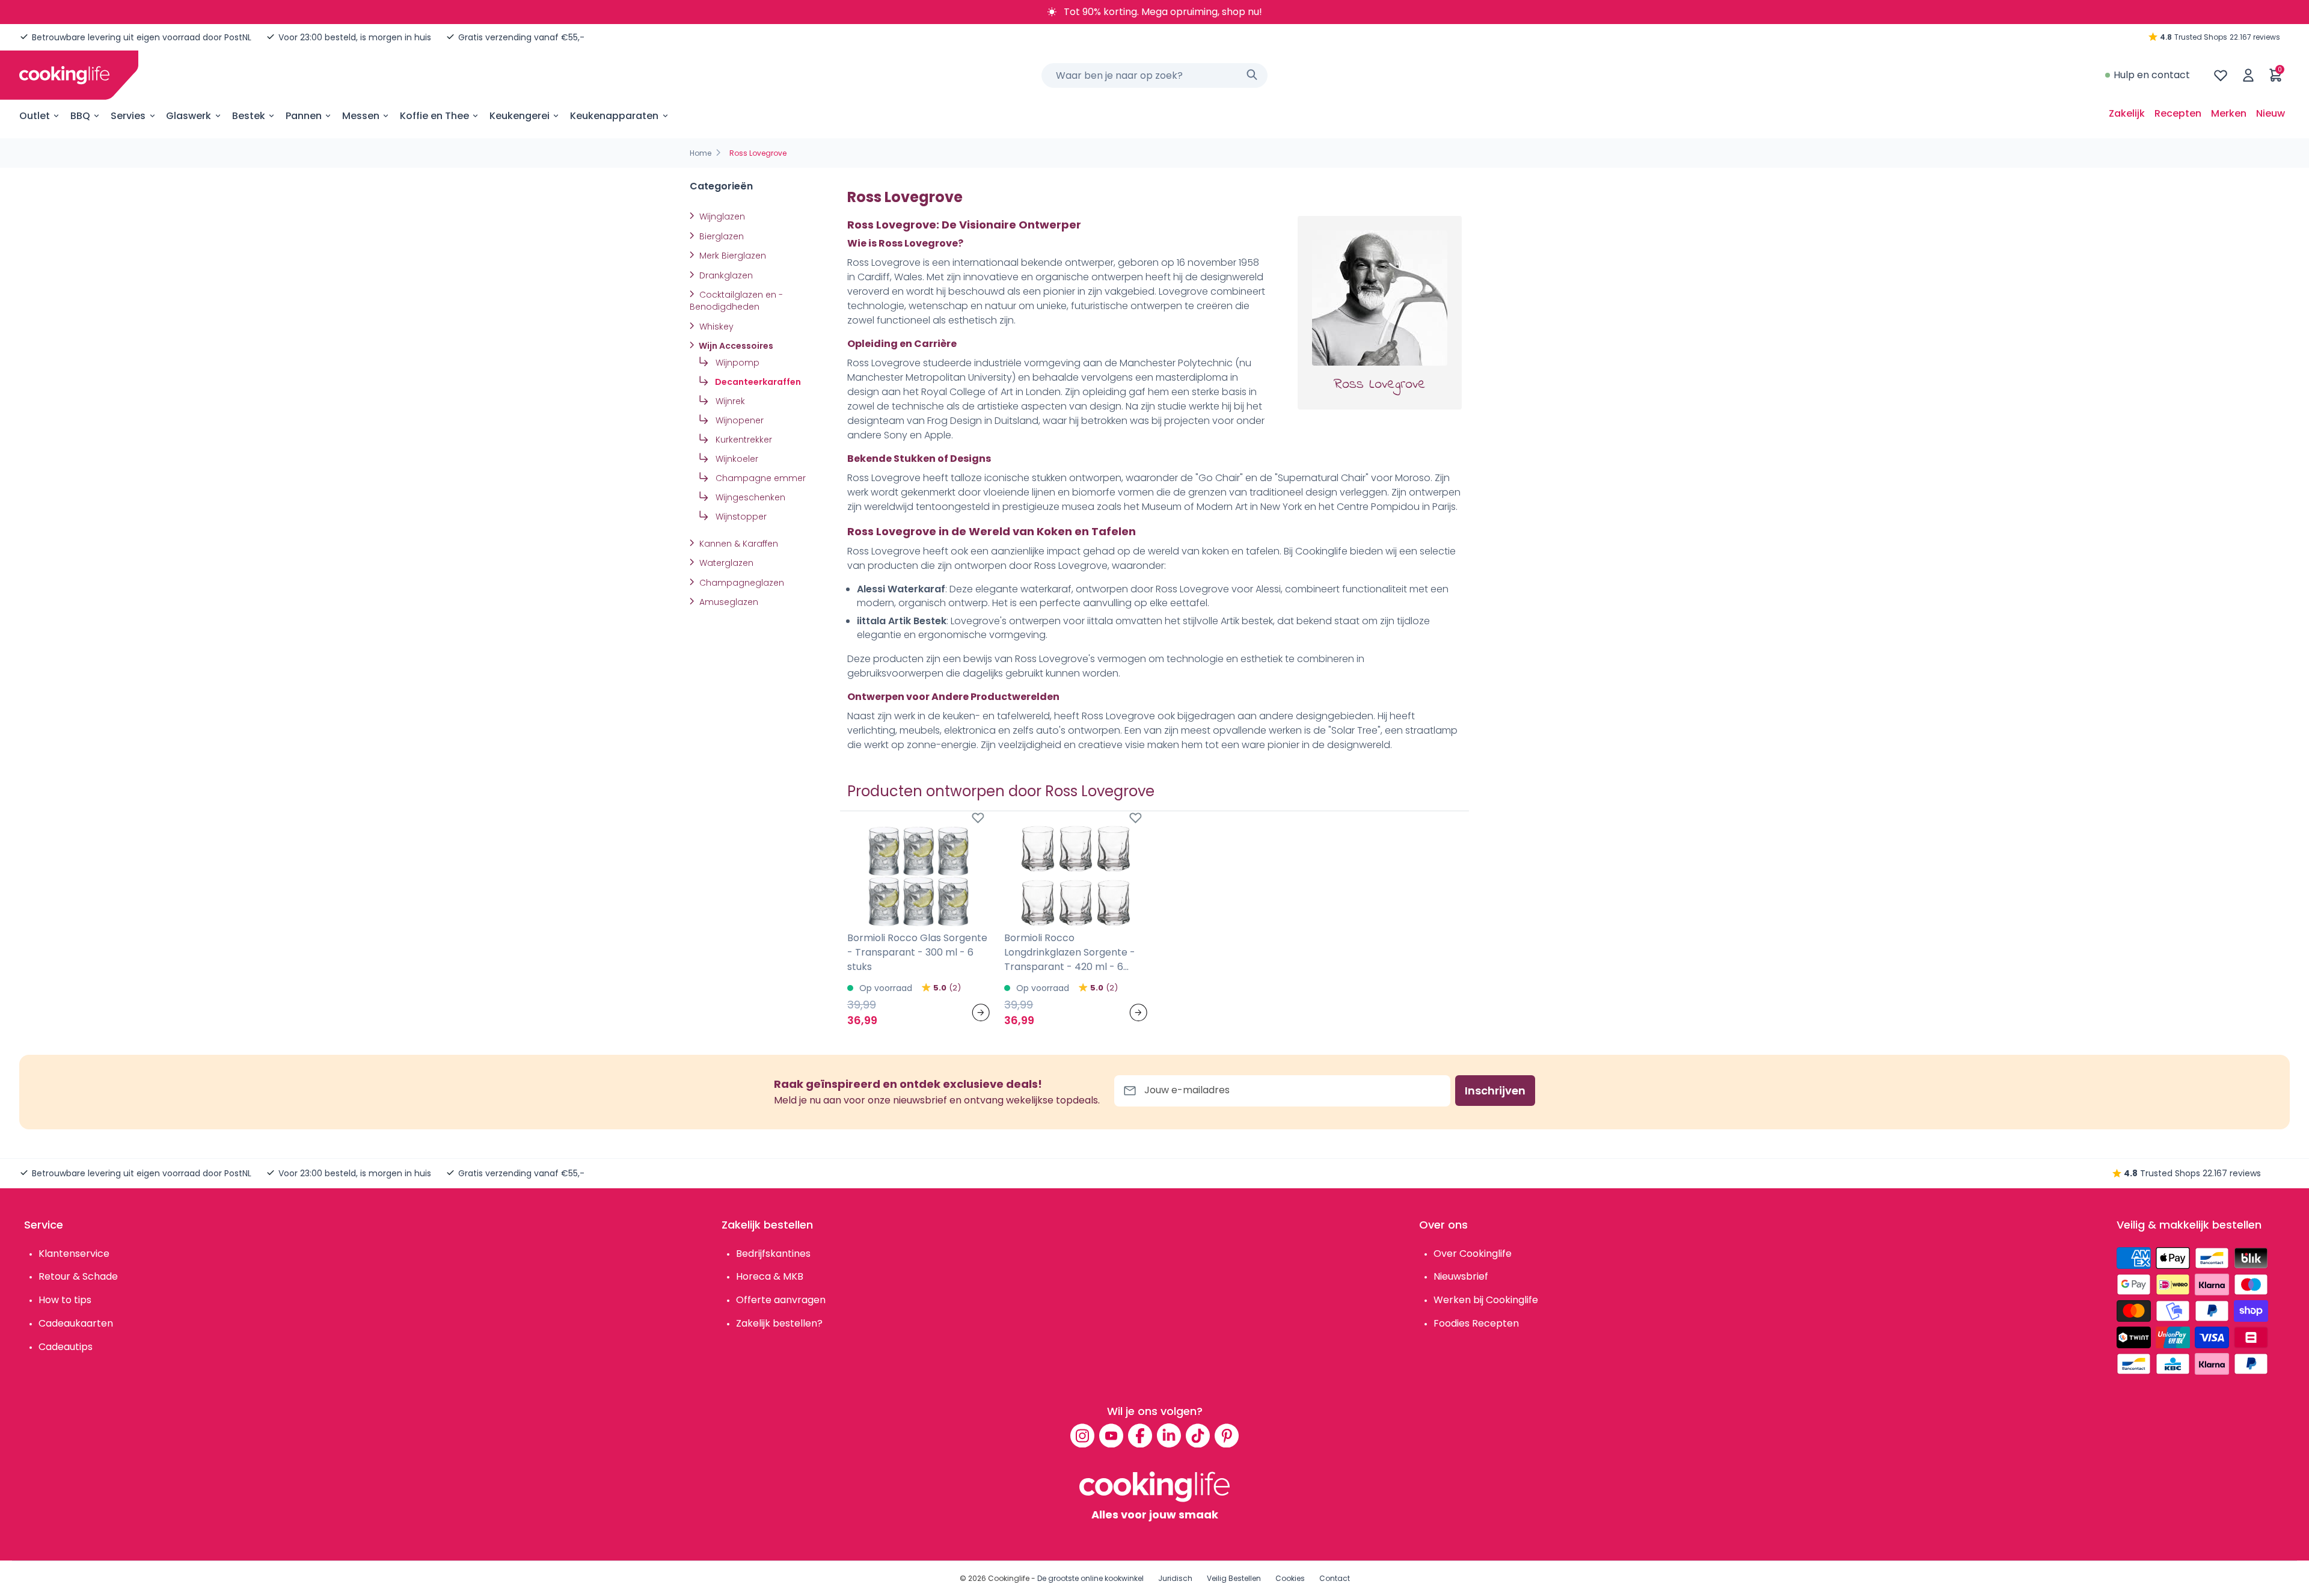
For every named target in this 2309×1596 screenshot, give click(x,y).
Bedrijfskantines (773, 1254)
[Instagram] (1082, 1435)
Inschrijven (1495, 1091)
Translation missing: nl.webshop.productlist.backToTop (587, 1033)
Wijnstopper (740, 517)
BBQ (80, 116)
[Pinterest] (1227, 1435)
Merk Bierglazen (731, 256)
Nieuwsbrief (1461, 1276)
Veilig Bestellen (1234, 1578)
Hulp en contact (2152, 75)
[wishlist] (2221, 75)
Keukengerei (520, 116)
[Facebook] (1140, 1435)
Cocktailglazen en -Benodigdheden (736, 301)
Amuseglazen (728, 602)
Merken (2229, 113)
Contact (1335, 1578)
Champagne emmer (759, 478)
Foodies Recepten (1476, 1323)
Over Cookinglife (1473, 1254)
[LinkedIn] (1169, 1435)
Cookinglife (1009, 1578)
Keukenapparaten (614, 116)
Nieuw (2271, 113)
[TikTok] (1198, 1435)
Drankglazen (725, 275)
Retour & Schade (78, 1276)
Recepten (2178, 113)
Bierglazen (720, 236)
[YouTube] (1111, 1435)
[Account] (2248, 75)
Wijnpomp (736, 363)
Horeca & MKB (770, 1276)
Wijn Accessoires (735, 346)
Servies (128, 116)
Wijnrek (729, 401)
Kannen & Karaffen (737, 544)
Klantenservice (74, 1254)
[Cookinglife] (64, 75)
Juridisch (1175, 1578)
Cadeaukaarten (76, 1323)
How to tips (65, 1300)
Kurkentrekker (743, 440)
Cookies (1290, 1578)
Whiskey (715, 327)
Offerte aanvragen (781, 1300)
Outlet (35, 116)
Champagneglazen (741, 583)
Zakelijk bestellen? (779, 1323)
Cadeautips (66, 1347)
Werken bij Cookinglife (1486, 1300)
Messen (361, 116)
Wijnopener (738, 420)
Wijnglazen (721, 216)
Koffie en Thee (434, 116)
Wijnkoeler (736, 459)
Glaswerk (189, 116)
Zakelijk (2127, 113)
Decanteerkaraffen (757, 382)
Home (701, 153)
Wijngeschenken (749, 497)
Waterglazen (725, 563)
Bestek (249, 116)
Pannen (304, 116)
